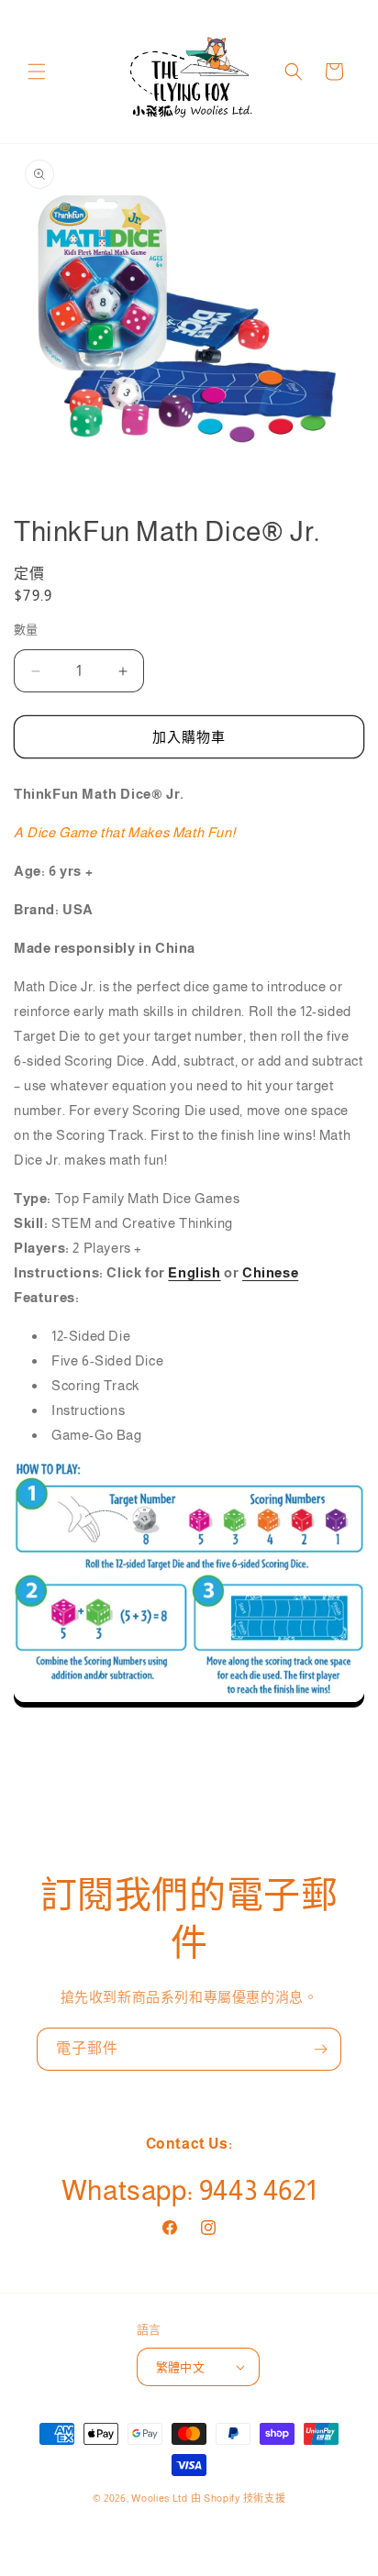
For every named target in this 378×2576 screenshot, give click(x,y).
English (194, 1272)
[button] (37, 72)
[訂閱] (320, 2049)
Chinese (270, 1272)
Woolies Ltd (160, 2498)
